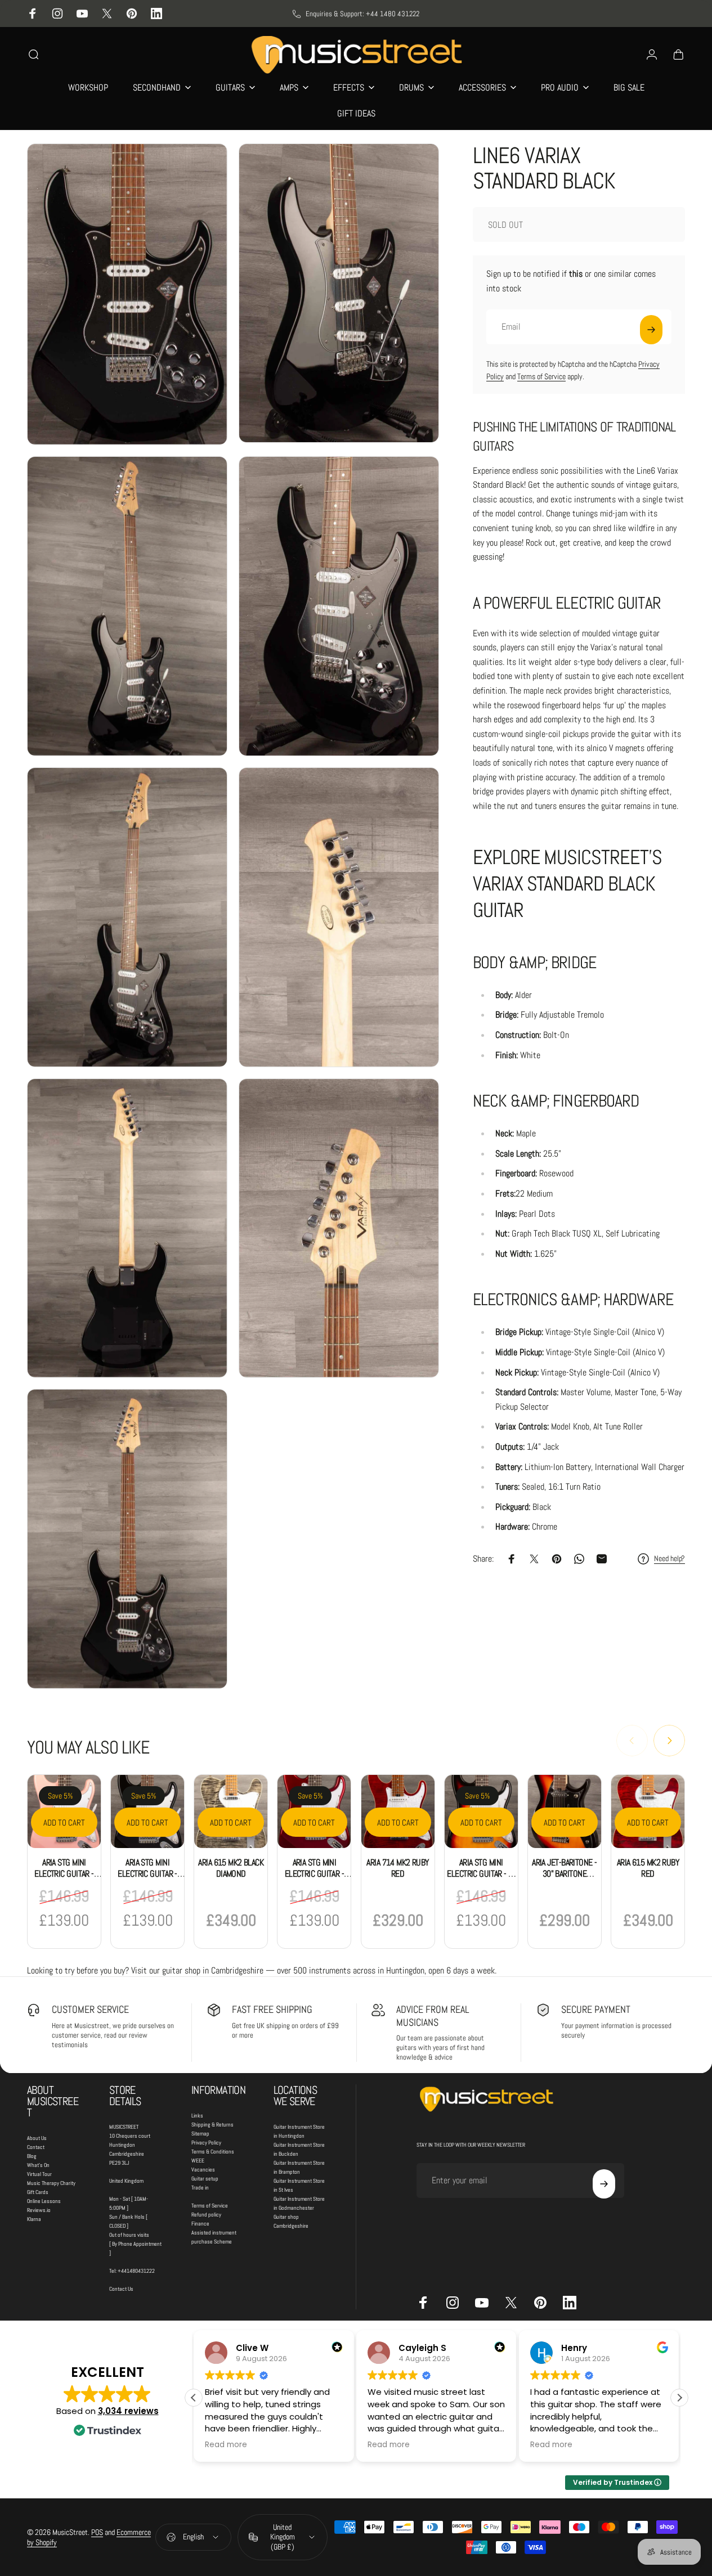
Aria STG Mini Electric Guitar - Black (147, 1874)
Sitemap (200, 2134)
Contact (36, 2147)
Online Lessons (44, 2201)
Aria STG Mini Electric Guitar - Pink (64, 1874)
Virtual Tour (39, 2174)
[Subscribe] (651, 330)
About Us (37, 2138)
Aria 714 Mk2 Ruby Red (397, 1868)
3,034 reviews (128, 2411)
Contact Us (121, 2289)
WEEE (198, 2161)
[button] (679, 2398)
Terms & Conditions (213, 2152)
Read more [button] (226, 2445)
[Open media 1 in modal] (127, 294)
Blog (32, 2156)
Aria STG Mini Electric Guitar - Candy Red (314, 1874)
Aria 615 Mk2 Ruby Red (648, 1868)
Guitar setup (205, 2179)
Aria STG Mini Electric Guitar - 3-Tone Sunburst (481, 1874)
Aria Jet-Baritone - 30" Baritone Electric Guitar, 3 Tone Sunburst (564, 1879)
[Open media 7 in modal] (127, 1228)
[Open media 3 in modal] (127, 606)
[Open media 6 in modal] (339, 917)
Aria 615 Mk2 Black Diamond (231, 1868)
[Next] (669, 1741)
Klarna (34, 2219)
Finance (200, 2224)
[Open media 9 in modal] (127, 1539)
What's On (38, 2165)
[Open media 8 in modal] (339, 1228)
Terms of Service (541, 376)
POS (97, 2532)
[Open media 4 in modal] (339, 606)
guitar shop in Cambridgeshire (213, 1970)
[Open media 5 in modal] (127, 917)
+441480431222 (136, 2271)
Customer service (90, 2009)
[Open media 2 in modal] (339, 293)
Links (197, 2116)
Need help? (670, 1559)
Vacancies (203, 2170)
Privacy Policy (206, 2143)
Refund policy (206, 2215)
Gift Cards (38, 2192)
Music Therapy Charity (51, 2183)
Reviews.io (39, 2210)
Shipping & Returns (212, 2125)
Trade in (200, 2188)
